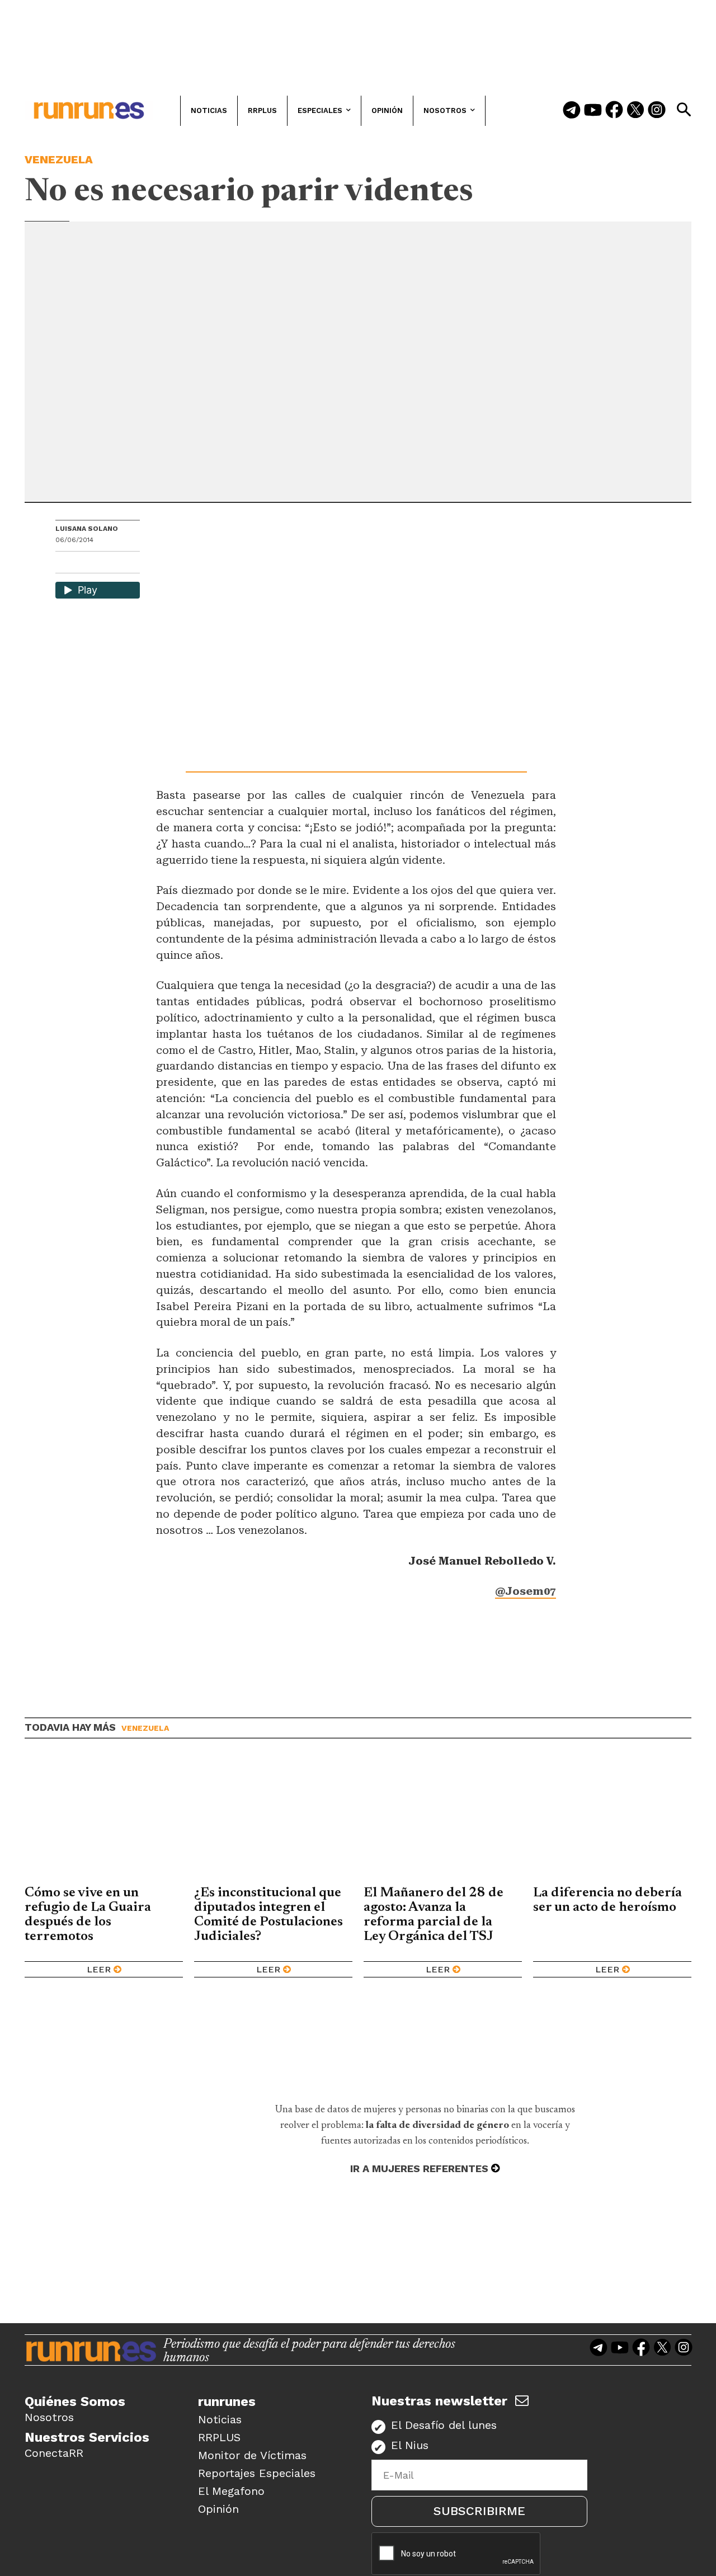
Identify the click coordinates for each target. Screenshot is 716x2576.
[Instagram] (657, 111)
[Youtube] (593, 111)
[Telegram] (572, 111)
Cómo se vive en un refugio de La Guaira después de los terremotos (88, 1915)
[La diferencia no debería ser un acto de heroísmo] (612, 1820)
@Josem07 (526, 1591)
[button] (684, 110)
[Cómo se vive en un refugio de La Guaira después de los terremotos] (104, 1820)
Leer (99, 1969)
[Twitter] (635, 111)
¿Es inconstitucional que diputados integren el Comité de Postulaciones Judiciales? (268, 1915)
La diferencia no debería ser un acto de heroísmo (607, 1900)
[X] (122, 564)
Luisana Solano (87, 529)
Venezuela (59, 159)
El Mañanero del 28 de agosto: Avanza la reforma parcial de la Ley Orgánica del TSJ (434, 1915)
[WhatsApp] (84, 564)
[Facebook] (614, 111)
